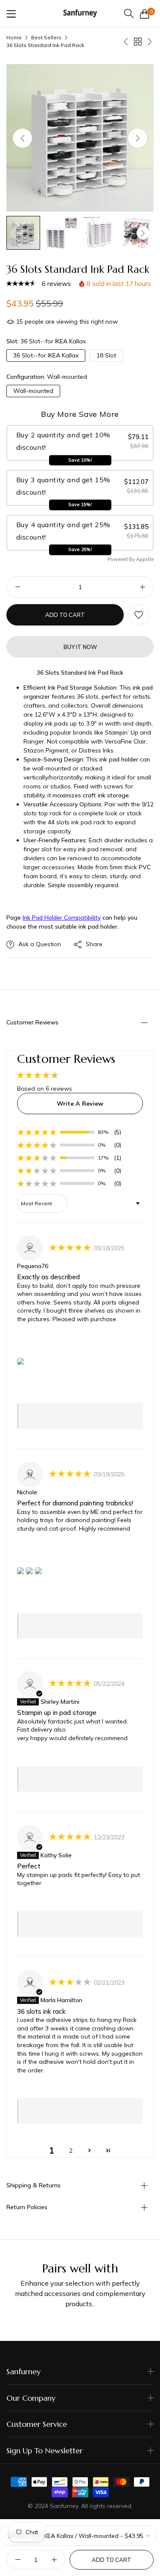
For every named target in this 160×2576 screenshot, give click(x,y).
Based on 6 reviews (45, 1089)
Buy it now (80, 647)
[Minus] (18, 587)
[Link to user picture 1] (20, 1361)
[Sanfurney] (80, 13)
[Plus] (142, 587)
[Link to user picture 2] (29, 1571)
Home (14, 37)
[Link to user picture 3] (38, 1571)
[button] (138, 138)
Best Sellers (46, 37)
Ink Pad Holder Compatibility (62, 918)
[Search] (129, 13)
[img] (71, 1248)
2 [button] (71, 2151)
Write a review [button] (80, 1104)
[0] (145, 14)
